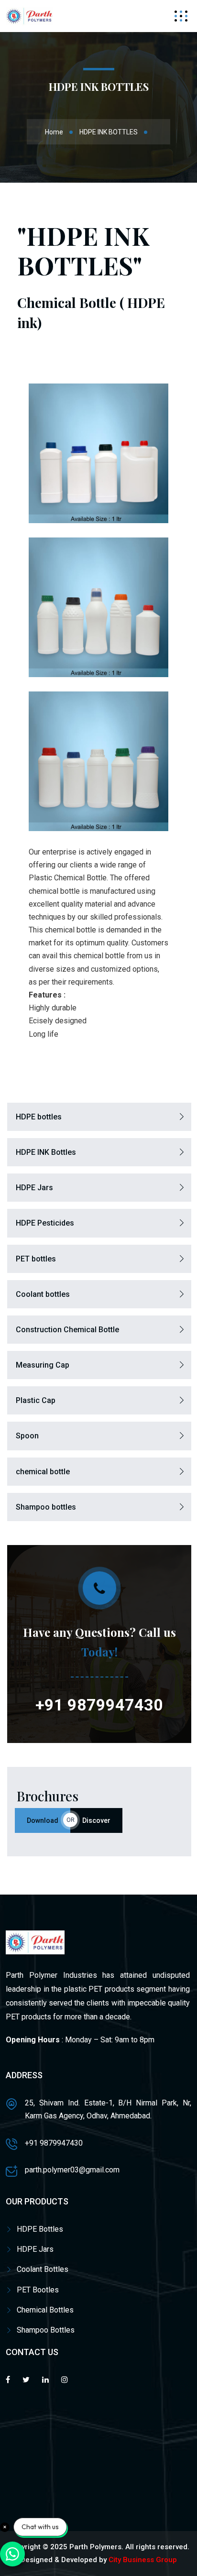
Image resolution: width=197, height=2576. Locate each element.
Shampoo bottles (46, 1507)
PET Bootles (38, 2290)
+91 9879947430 (99, 1705)
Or (71, 1820)
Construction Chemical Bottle (67, 1330)
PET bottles (36, 1259)
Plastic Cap (36, 1400)
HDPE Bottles (40, 2229)
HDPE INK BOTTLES (109, 132)
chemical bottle (43, 1472)
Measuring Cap (43, 1365)
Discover (96, 1820)
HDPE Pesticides (45, 1223)
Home (54, 132)
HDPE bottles (39, 1117)
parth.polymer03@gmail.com (72, 2170)
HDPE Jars (34, 1188)
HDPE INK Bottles (46, 1152)
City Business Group (143, 2560)
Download (43, 1820)
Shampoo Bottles (46, 2330)
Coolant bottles (43, 1294)
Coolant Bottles (43, 2269)
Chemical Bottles (45, 2310)
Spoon (27, 1436)
